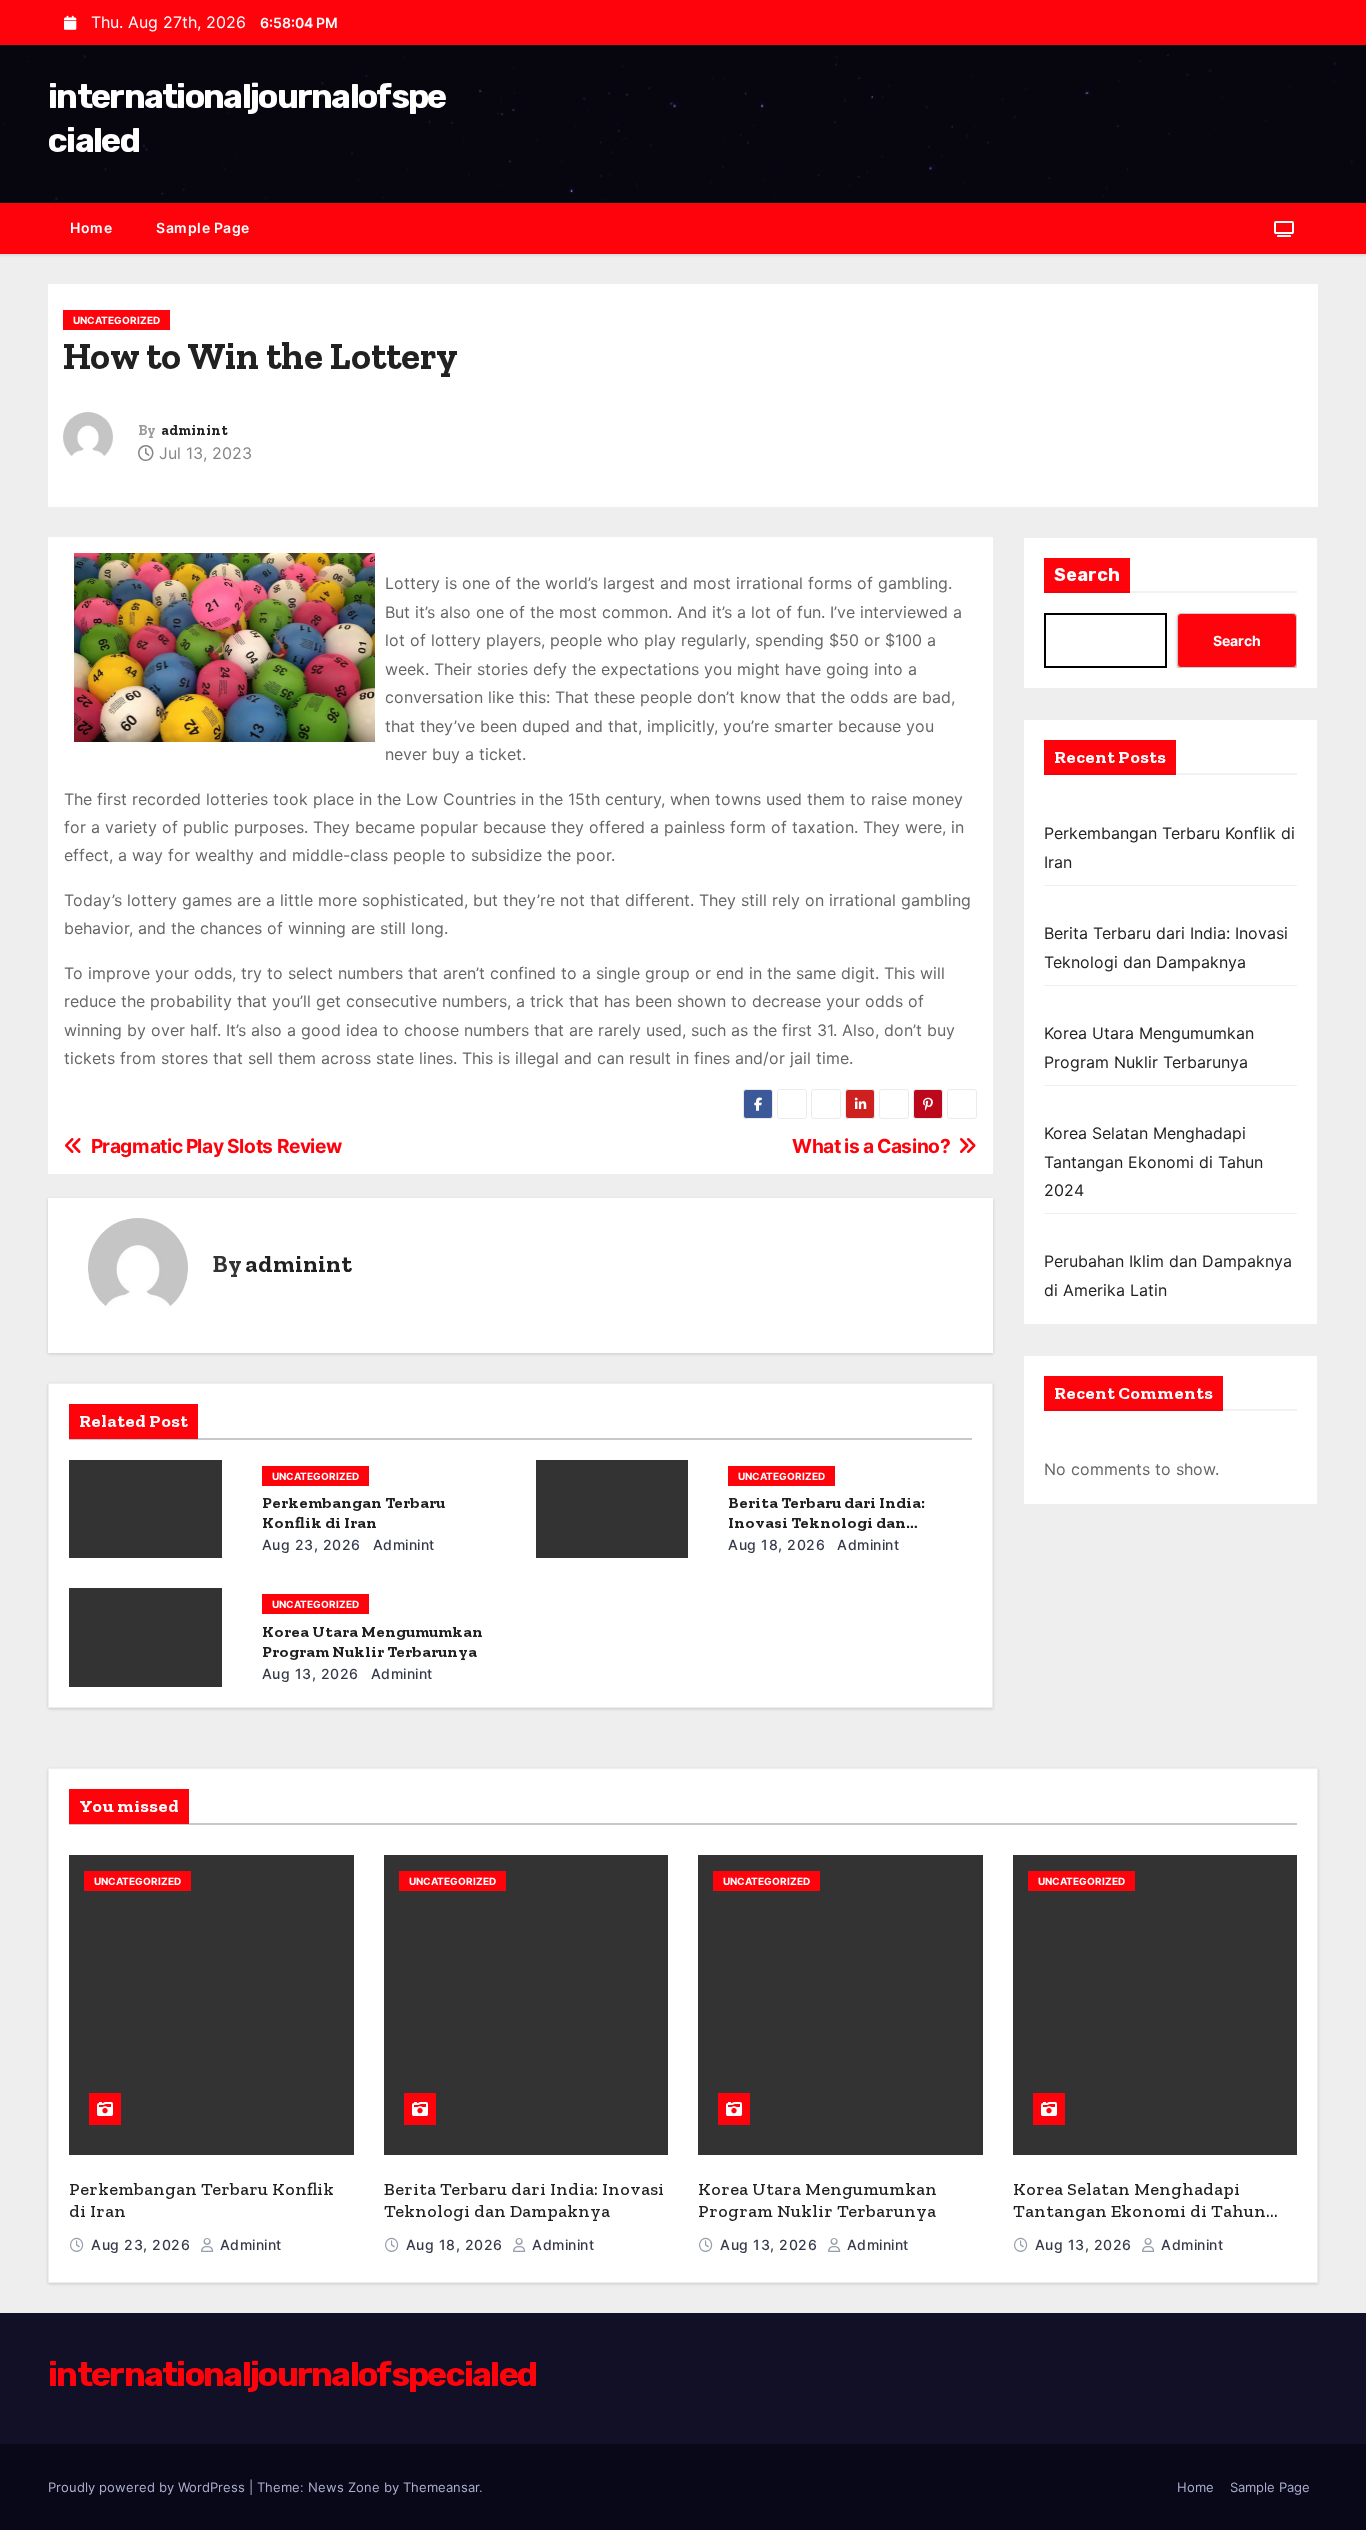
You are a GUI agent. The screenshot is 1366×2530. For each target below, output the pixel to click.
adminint (194, 430)
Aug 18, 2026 (776, 1544)
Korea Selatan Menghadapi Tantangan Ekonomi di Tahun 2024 (1153, 1161)
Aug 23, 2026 (311, 1544)
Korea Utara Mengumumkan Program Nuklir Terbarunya (372, 1641)
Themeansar (441, 2487)
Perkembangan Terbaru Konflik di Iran (353, 1512)
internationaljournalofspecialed (292, 2374)
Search (1087, 575)
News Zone (344, 2487)
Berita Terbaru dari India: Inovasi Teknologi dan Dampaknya (826, 1522)
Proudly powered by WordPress (148, 2487)
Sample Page (203, 227)
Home (91, 227)
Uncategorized (116, 320)
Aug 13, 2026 (310, 1673)
